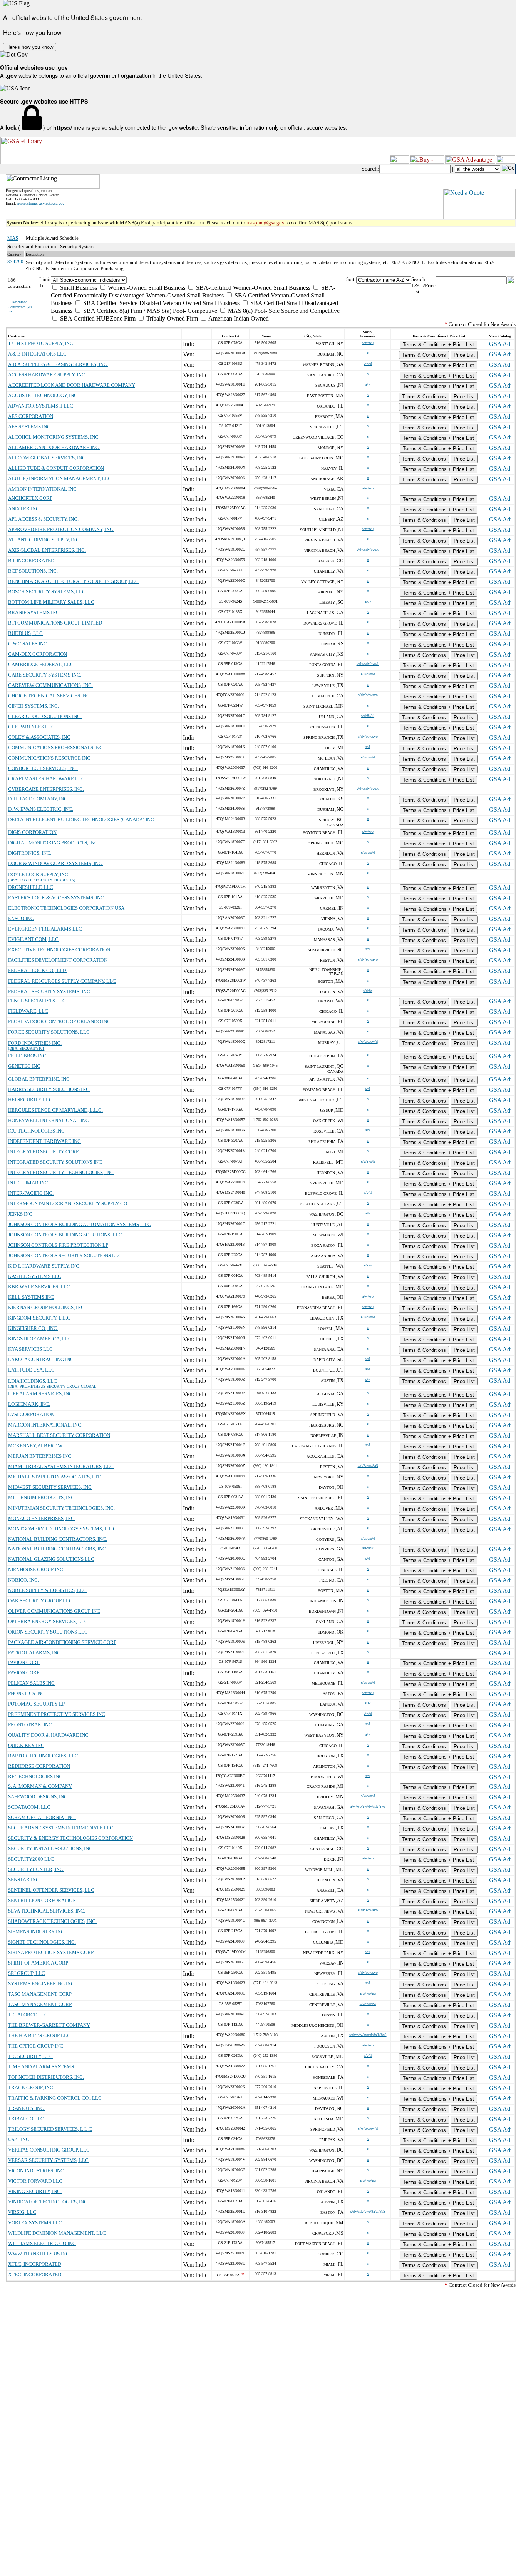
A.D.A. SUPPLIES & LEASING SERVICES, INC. (58, 364)
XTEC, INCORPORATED (35, 2264)
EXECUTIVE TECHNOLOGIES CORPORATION (59, 950)
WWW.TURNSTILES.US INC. (39, 2254)
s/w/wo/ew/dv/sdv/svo (368, 1806)
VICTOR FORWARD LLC (35, 2181)
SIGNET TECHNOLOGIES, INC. (42, 1942)
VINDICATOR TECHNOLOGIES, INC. (48, 2202)
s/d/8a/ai (368, 716)
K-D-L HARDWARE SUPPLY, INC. (44, 1266)
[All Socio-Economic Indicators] (199, 280)
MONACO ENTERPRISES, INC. (42, 1518)
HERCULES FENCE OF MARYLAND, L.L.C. (55, 1110)
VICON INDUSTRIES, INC (36, 2171)
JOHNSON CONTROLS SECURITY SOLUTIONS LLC (65, 1255)
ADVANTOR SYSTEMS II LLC (41, 406)
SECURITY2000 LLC (31, 1859)
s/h (368, 1213)
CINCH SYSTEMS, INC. (34, 706)
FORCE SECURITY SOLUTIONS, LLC (49, 1032)
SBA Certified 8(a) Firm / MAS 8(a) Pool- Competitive (149, 311)
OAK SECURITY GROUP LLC (40, 1601)
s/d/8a (368, 991)
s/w (368, 1703)
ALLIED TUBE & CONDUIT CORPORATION (56, 468)
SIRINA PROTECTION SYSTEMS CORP (51, 1952)
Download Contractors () (21, 307)
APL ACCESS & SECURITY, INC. (43, 519)
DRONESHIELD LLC (31, 887)
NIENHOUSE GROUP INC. (36, 1569)
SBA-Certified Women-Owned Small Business (252, 288)
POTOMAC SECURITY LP (36, 1704)
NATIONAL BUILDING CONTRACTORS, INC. (58, 1539)
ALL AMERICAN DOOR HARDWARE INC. (54, 447)
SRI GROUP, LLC (27, 1973)
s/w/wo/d (368, 674)
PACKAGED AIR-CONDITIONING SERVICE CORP (62, 1642)
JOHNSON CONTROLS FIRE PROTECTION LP (58, 1245)
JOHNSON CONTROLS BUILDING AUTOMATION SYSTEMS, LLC (80, 1224)
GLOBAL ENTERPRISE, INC (39, 1079)
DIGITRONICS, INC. (30, 853)
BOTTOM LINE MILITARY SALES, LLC (51, 602)
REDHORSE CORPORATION (39, 1766)
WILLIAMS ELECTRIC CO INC (42, 2243)
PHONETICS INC (26, 1693)
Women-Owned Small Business (146, 288)
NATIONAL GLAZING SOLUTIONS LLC (51, 1559)
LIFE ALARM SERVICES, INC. (41, 1394)
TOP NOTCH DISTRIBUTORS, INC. (46, 2077)
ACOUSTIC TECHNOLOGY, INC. (43, 395)
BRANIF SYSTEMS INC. (34, 612)
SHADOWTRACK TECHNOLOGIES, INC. (52, 1921)
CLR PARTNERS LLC (31, 727)
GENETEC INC (24, 1066)
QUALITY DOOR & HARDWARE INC (48, 1735)
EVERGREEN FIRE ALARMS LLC (45, 929)
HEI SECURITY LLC (30, 1100)
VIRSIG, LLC (22, 2212)
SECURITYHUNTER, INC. (36, 1869)
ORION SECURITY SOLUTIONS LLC (48, 1632)
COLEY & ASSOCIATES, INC (39, 737)
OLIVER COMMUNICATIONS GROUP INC (54, 1611)
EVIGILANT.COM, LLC (33, 939)
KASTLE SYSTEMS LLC (35, 1276)
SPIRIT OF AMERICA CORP (38, 1963)
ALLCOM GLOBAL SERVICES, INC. (47, 458)
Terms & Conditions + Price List (438, 345)
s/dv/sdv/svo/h (368, 664)
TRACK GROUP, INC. (31, 2087)
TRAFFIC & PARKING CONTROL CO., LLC (55, 2098)
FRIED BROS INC (27, 1056)
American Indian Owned (238, 318)
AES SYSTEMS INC (29, 427)
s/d (368, 747)
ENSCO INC (21, 918)
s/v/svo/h (368, 1161)
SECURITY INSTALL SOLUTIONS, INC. (51, 1848)
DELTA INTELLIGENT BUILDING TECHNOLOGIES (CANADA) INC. (82, 819)
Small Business (78, 288)
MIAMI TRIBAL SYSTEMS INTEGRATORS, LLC (61, 1466)
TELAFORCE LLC (28, 2015)
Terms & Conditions (424, 355)
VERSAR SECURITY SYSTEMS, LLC (48, 2160)
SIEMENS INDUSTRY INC (36, 1932)
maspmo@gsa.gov (266, 223)
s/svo (368, 1265)
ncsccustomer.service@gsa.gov (41, 203)
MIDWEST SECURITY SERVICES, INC (50, 1487)
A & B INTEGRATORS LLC (37, 354)
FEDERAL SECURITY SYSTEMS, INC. (50, 991)
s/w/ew (368, 1548)
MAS (13, 238)
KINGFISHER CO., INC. (33, 1328)
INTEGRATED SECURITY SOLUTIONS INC (55, 1162)
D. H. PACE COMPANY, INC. (38, 799)
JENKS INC (20, 1214)
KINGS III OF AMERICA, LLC (40, 1339)
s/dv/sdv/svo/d (368, 549)
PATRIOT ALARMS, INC (34, 1653)
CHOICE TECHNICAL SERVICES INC (49, 696)
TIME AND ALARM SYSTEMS (41, 2067)
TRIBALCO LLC (26, 2119)
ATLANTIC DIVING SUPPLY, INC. (44, 540)
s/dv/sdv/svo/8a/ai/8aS (368, 2211)
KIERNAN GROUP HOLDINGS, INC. (47, 1307)
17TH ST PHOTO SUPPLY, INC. (41, 343)
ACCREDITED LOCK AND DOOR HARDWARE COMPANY (72, 385)
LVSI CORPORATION (31, 1414)
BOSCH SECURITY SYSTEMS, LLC (47, 592)
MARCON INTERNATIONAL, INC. (45, 1425)
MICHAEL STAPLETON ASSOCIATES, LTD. (55, 1477)
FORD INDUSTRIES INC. (35, 1043)
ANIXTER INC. (24, 509)
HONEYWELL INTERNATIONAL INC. (49, 1120)
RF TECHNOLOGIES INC (35, 1777)
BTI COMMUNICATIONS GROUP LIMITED (55, 623)
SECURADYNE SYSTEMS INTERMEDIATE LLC (61, 1828)
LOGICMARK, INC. (29, 1404)
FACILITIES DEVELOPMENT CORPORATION (58, 960)
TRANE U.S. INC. (27, 2108)
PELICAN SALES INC (31, 1683)
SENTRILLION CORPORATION (42, 1900)
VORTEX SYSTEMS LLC (35, 2223)
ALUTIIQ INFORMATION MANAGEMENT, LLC (60, 479)
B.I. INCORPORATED (31, 560)
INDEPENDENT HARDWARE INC (44, 1141)
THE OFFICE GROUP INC (36, 2046)
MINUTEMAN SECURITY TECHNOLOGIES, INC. (61, 1508)
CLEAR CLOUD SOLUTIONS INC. (45, 716)
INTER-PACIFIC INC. (31, 1193)
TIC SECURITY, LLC (30, 2056)
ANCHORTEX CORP (30, 498)
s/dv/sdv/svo (368, 695)
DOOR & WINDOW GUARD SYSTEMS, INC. (56, 863)
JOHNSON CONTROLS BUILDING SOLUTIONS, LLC (65, 1235)
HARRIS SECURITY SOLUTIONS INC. (49, 1089)
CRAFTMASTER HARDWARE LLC (46, 779)
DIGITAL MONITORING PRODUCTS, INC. (54, 843)
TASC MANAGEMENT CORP (40, 1994)
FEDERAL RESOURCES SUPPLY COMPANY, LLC (62, 981)
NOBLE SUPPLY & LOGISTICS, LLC (47, 1590)
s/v (368, 384)
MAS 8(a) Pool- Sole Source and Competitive (283, 311)
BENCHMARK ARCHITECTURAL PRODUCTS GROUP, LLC (73, 581)
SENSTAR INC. (24, 1880)
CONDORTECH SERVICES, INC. (43, 768)
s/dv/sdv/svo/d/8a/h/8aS (368, 2035)
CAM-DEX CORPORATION (38, 654)
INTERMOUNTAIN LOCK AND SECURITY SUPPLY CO (68, 1204)
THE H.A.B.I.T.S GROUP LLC (39, 2036)
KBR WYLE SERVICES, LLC (39, 1287)
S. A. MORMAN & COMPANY (40, 1786)
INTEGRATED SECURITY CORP (43, 1152)
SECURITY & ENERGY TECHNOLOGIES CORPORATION (70, 1838)
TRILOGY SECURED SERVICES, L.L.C (50, 2129)
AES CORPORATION (31, 416)
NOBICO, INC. (23, 1580)
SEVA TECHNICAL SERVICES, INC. (47, 1911)
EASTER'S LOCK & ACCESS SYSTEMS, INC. (57, 898)
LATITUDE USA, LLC (31, 1370)
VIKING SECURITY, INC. (35, 2191)
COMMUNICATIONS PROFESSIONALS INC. (56, 748)
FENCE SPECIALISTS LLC (37, 1001)
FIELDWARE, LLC (28, 1011)
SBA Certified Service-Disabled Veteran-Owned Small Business (161, 303)
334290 (15, 261)
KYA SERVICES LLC (30, 1349)
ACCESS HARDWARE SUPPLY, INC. (47, 375)
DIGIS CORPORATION (32, 832)
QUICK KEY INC (26, 1745)
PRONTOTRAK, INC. (31, 1725)
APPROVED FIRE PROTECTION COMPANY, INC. (61, 529)
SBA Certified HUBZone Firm (97, 318)
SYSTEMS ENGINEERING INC (41, 1984)
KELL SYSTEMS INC (31, 1297)
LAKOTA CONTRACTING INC (41, 1359)
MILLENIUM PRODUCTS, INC (41, 1498)
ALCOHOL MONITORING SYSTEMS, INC (53, 437)
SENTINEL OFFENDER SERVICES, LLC (51, 1890)
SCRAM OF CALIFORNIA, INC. (42, 1817)
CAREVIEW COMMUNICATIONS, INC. (50, 685)
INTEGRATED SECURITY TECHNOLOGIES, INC (61, 1172)
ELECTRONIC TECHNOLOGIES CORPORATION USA (66, 908)
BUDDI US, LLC (25, 633)
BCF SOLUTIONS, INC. (33, 571)
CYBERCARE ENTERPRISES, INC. (46, 789)
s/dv (368, 601)
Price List (464, 355)
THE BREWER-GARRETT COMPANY (49, 2025)
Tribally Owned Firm (171, 318)
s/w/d (368, 363)
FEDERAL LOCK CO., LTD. (38, 970)
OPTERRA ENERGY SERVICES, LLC (48, 1621)
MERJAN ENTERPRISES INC (40, 1456)
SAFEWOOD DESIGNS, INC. (38, 1797)
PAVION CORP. (24, 1662)
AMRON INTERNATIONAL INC (42, 489)
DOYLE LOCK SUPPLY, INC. (39, 875)
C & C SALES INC (28, 644)
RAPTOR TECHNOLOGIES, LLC (43, 1756)
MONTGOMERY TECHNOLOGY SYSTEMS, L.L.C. (63, 1529)
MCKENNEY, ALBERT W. (36, 1446)
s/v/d (368, 1192)
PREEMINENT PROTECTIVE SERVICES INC (57, 1714)
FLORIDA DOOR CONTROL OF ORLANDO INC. (60, 1022)
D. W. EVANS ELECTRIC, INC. (41, 809)
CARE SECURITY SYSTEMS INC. (45, 675)
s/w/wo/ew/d (368, 1042)
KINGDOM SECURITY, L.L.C (39, 1318)
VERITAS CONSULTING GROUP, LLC (49, 2150)
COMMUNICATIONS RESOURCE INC (49, 758)
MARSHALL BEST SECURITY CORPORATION (59, 1435)
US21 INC (19, 2139)
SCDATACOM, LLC (29, 1807)
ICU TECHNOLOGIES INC (36, 1131)
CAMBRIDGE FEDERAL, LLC (41, 664)
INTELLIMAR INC (28, 1183)
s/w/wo (368, 343)
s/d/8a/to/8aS (368, 1466)
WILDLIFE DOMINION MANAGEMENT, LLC (57, 2233)
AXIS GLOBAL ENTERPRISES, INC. (47, 550)
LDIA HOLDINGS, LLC (33, 1381)
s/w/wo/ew (368, 1993)
